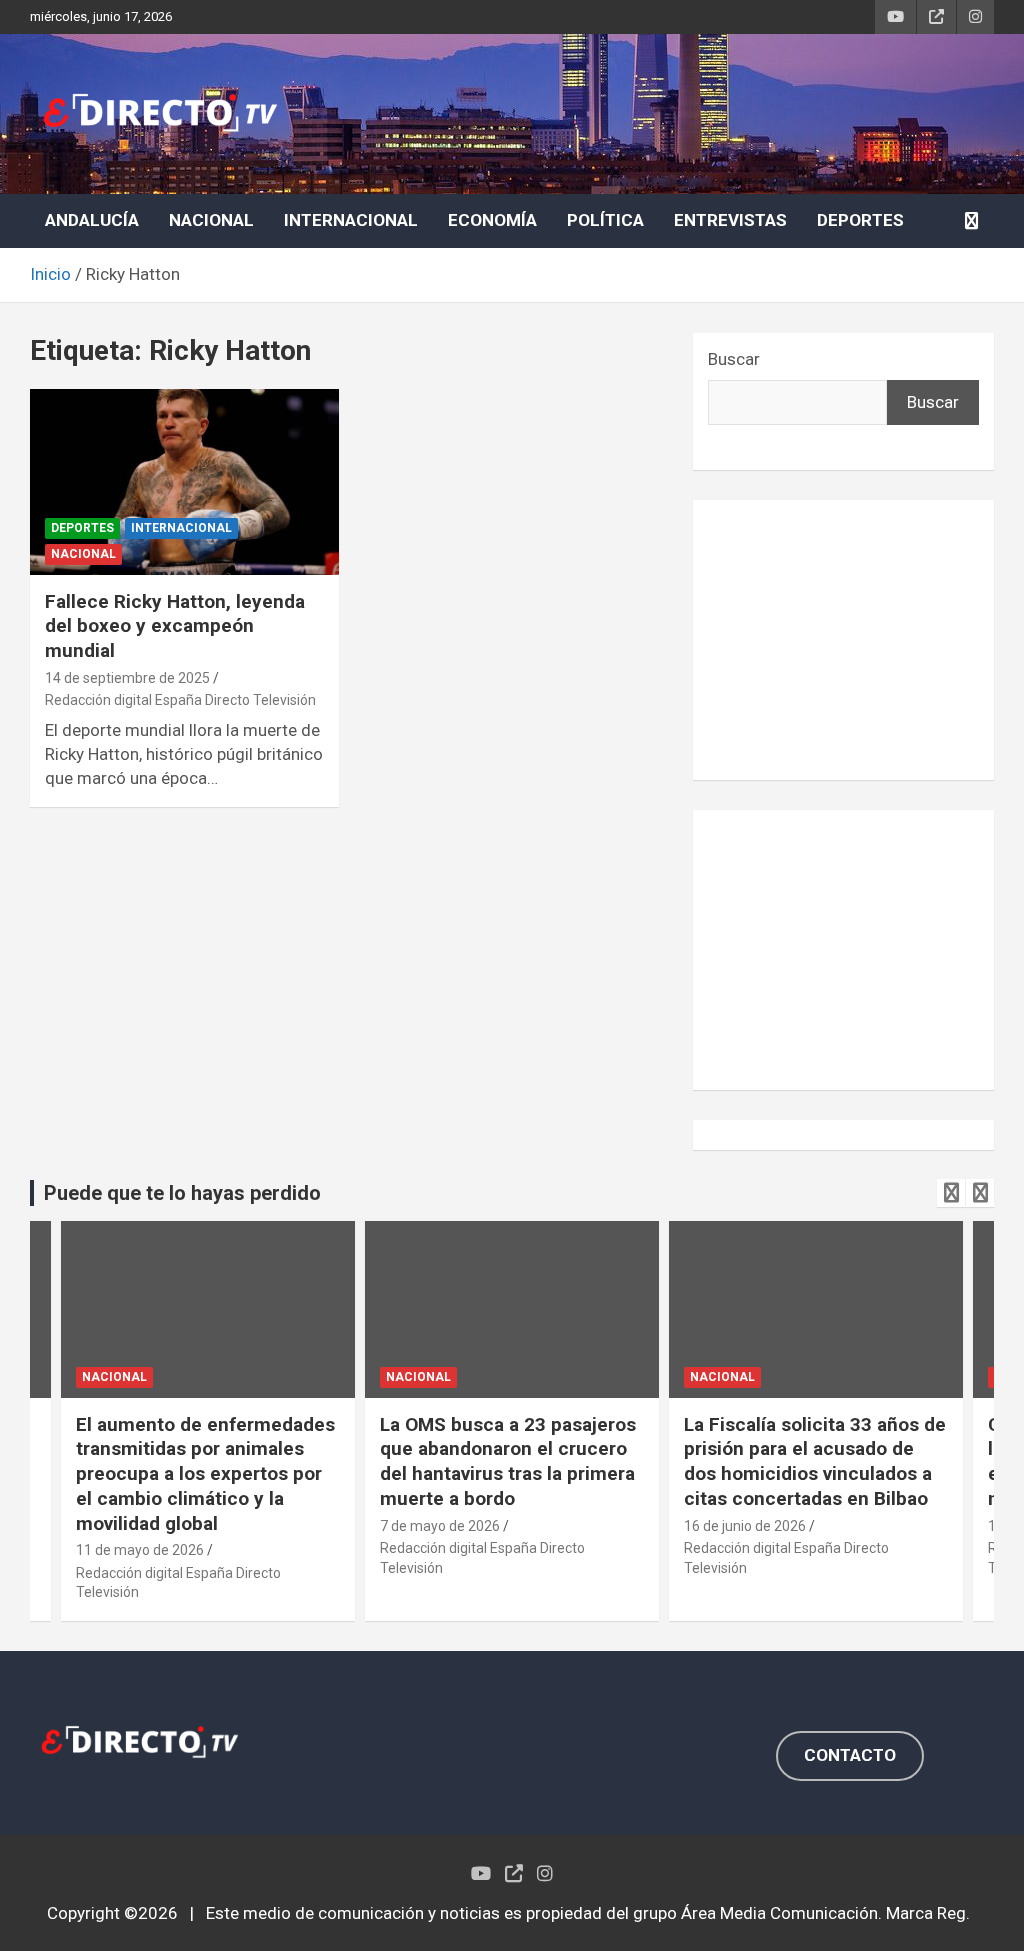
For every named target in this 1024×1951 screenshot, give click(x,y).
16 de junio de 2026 (745, 1526)
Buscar (734, 359)
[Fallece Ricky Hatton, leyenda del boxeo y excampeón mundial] (184, 482)
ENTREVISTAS (730, 220)
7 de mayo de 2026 (440, 1526)
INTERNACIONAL (351, 220)
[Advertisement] (843, 640)
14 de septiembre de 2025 (127, 678)
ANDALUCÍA (92, 220)
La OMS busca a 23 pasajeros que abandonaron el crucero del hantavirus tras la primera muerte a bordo (508, 1461)
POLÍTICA (605, 220)
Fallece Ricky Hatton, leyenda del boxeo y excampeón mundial (175, 626)
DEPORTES (860, 220)
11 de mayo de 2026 (140, 1550)
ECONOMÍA (492, 220)
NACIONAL (211, 220)
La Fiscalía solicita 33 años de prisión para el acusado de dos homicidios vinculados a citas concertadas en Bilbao (815, 1461)
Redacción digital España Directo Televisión (180, 700)
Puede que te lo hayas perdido (182, 1193)
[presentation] (951, 1193)
